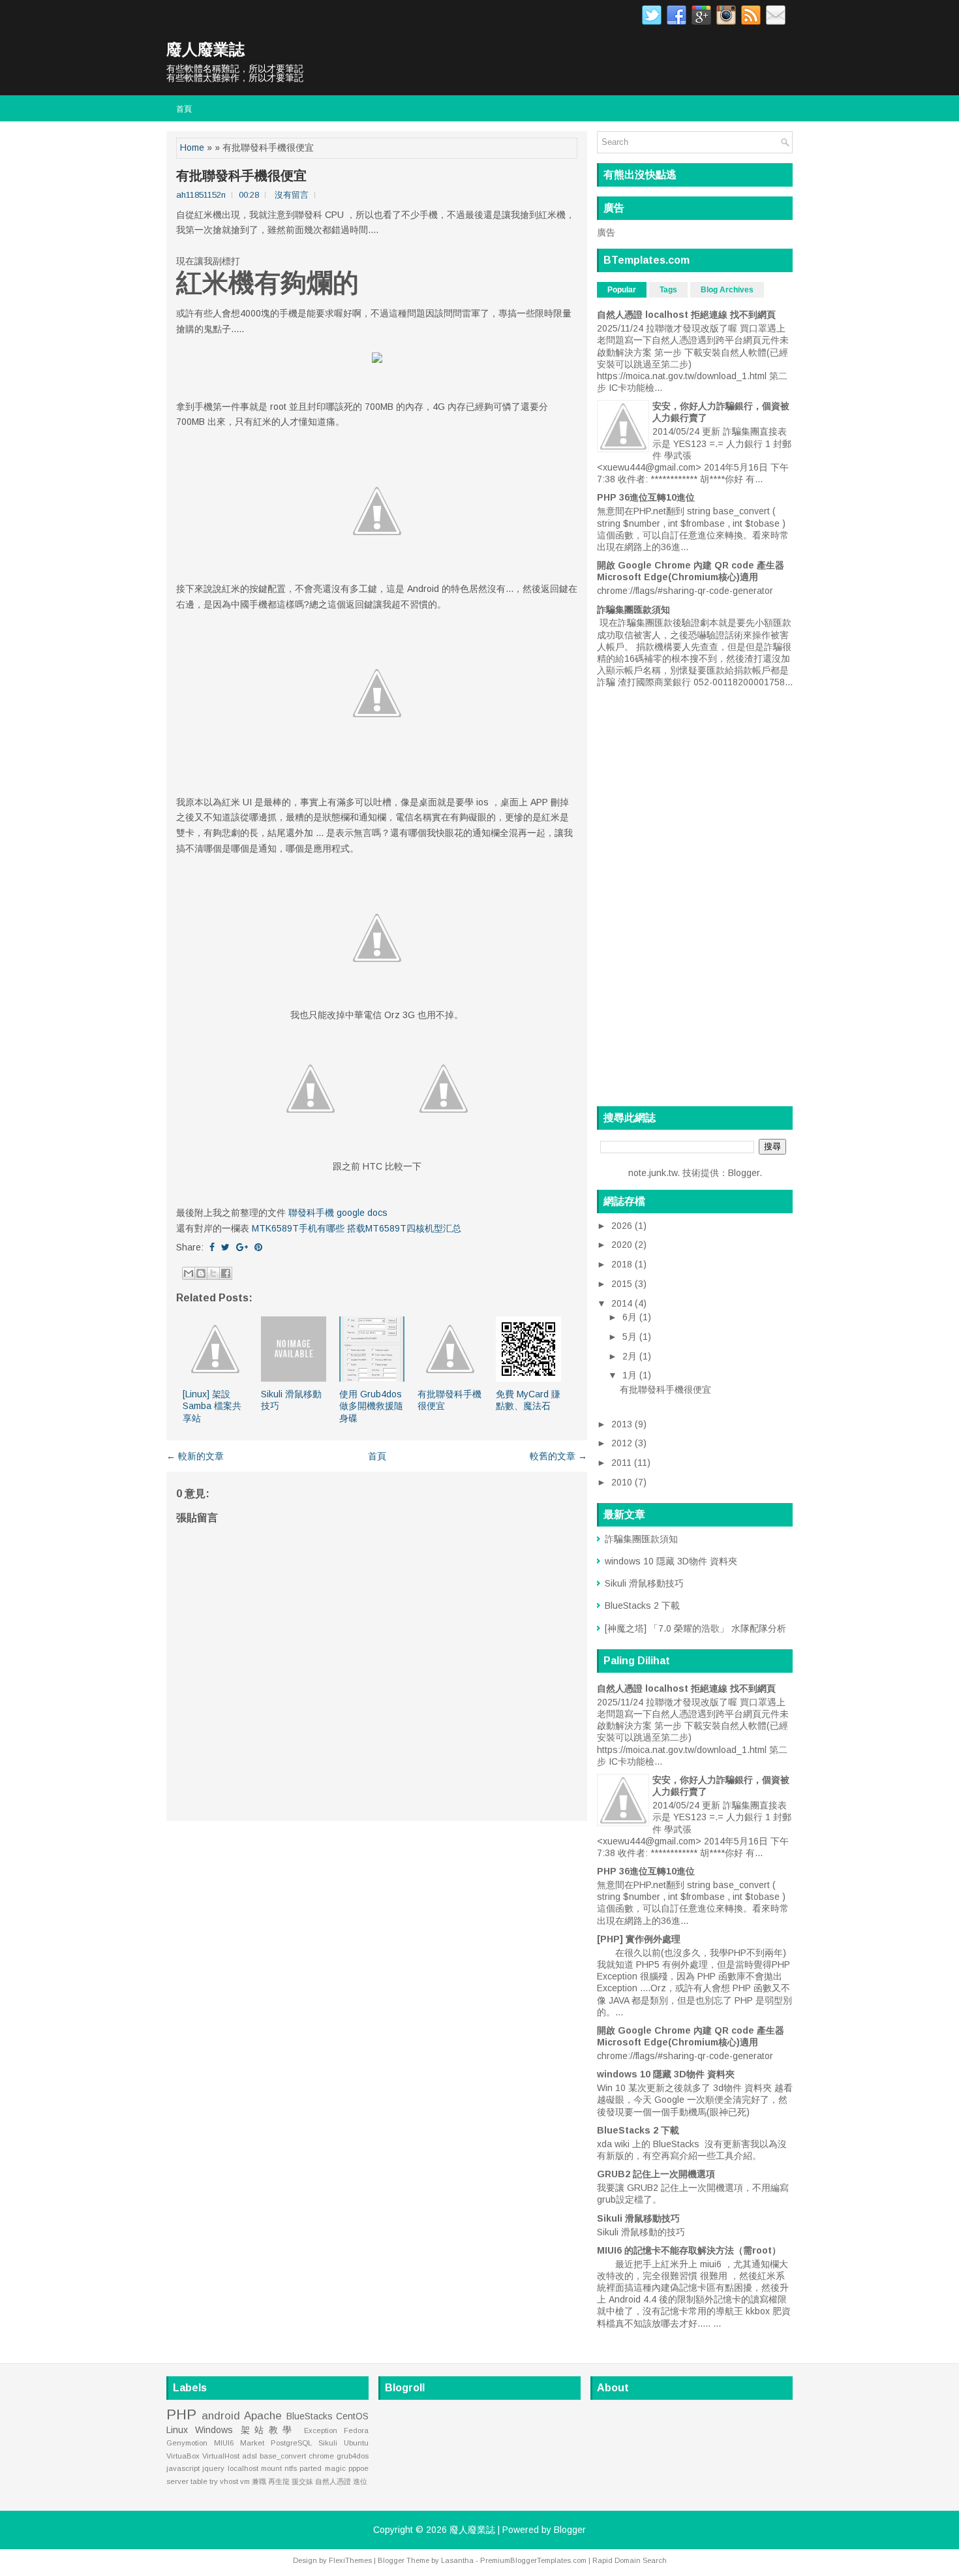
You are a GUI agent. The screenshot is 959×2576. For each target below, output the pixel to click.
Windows (214, 2430)
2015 (623, 1284)
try (214, 2481)
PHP (181, 2414)
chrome (321, 2456)
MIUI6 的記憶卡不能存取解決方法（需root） (689, 2250)
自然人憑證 (333, 2481)
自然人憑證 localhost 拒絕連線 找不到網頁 (686, 315)
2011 (623, 1463)
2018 (623, 1264)
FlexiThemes (350, 2560)
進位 (360, 2481)
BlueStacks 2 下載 (642, 1606)
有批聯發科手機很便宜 (241, 176)
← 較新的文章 (195, 1456)
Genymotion (187, 2443)
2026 (623, 1226)
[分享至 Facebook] (226, 1273)
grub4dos (353, 2456)
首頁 (184, 108)
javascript (183, 2468)
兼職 (259, 2481)
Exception (321, 2430)
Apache (263, 2416)
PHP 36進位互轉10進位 (646, 497)
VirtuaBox (183, 2456)
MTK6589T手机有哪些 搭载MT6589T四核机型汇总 (357, 1228)
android (221, 2416)
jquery (213, 2468)
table (199, 2481)
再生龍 (279, 2481)
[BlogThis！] (201, 1273)
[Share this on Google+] (242, 1247)
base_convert (283, 2456)
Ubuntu (356, 2443)
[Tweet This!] (225, 1247)
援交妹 (302, 2481)
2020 (623, 1245)
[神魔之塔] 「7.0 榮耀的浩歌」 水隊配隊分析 (695, 1628)
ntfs (291, 2468)
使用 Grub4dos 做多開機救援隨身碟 (371, 1406)
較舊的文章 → (558, 1456)
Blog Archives (727, 290)
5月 (631, 1337)
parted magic (322, 2468)
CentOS (352, 2416)
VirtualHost (221, 2456)
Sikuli (328, 2443)
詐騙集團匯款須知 (633, 610)
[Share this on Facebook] (212, 1247)
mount (271, 2468)
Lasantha (457, 2560)
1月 (631, 1375)
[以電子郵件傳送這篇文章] (189, 1273)
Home (192, 147)
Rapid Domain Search (630, 2560)
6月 (631, 1317)
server (177, 2481)
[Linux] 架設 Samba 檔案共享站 (212, 1406)
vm (245, 2481)
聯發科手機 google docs (338, 1213)
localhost (243, 2468)
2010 (623, 1482)
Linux (177, 2430)
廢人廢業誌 (205, 49)
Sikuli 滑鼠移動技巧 (644, 1583)
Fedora (356, 2430)
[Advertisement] (377, 1921)
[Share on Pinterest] (258, 1247)
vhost (229, 2481)
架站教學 (269, 2430)
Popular (622, 290)
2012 (623, 1443)
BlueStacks (310, 2416)
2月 (631, 1356)
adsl (250, 2456)
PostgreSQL (291, 2443)
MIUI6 (224, 2443)
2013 (623, 1424)
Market (252, 2443)
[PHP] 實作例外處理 (639, 1939)
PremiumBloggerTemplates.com (533, 2560)
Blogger (744, 1173)
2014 (623, 1303)
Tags (668, 290)
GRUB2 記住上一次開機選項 (656, 2174)
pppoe (358, 2468)
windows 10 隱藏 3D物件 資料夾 (671, 1561)
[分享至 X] (213, 1273)
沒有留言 (292, 195)
